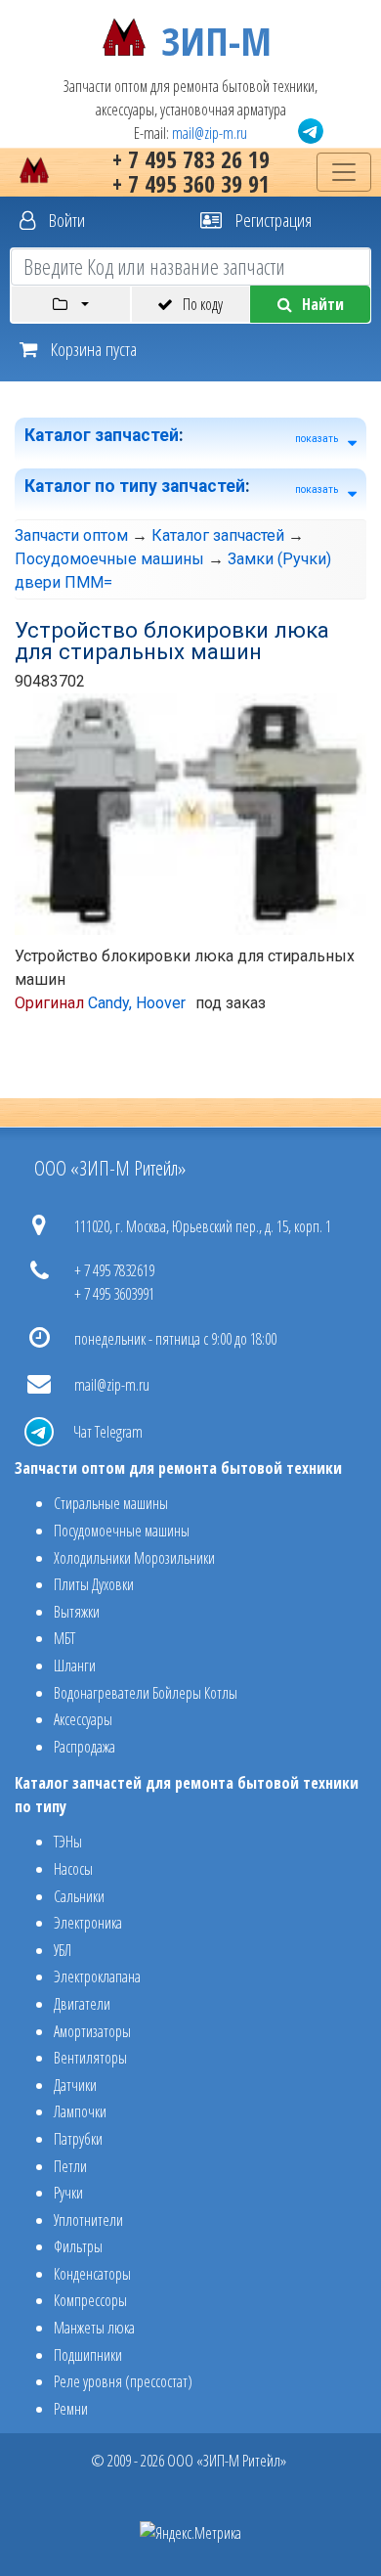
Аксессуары (83, 1719)
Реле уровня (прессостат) (123, 2381)
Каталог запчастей (102, 435)
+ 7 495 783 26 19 (191, 159)
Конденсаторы (92, 2274)
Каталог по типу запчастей (135, 486)
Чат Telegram (108, 1432)
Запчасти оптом (71, 535)
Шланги (75, 1666)
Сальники (79, 1896)
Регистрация (272, 220)
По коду (203, 304)
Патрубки (78, 2139)
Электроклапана (97, 1976)
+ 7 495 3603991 (114, 1294)
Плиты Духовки (94, 1584)
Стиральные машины (111, 1503)
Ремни (71, 2409)
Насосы (73, 1869)
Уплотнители (88, 2220)
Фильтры (78, 2246)
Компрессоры (90, 2300)
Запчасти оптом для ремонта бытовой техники (178, 1468)
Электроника (88, 1923)
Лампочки (80, 2111)
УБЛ (63, 1950)
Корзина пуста (92, 349)
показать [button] (317, 439)
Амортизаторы (92, 2031)
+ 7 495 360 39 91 (191, 183)
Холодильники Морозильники (134, 1558)
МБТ (64, 1638)
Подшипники (88, 2355)
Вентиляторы (90, 2058)
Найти (323, 304)
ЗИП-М (216, 37)
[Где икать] (71, 304)
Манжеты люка (94, 2328)
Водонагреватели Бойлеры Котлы (146, 1693)
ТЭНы (68, 1842)
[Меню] (344, 172)
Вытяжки (77, 1612)
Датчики (75, 2085)
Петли (70, 2166)
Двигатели (82, 2004)
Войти (65, 220)
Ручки (68, 2193)
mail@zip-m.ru (210, 133)
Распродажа (85, 1747)
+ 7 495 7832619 (114, 1270)
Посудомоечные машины (109, 559)
